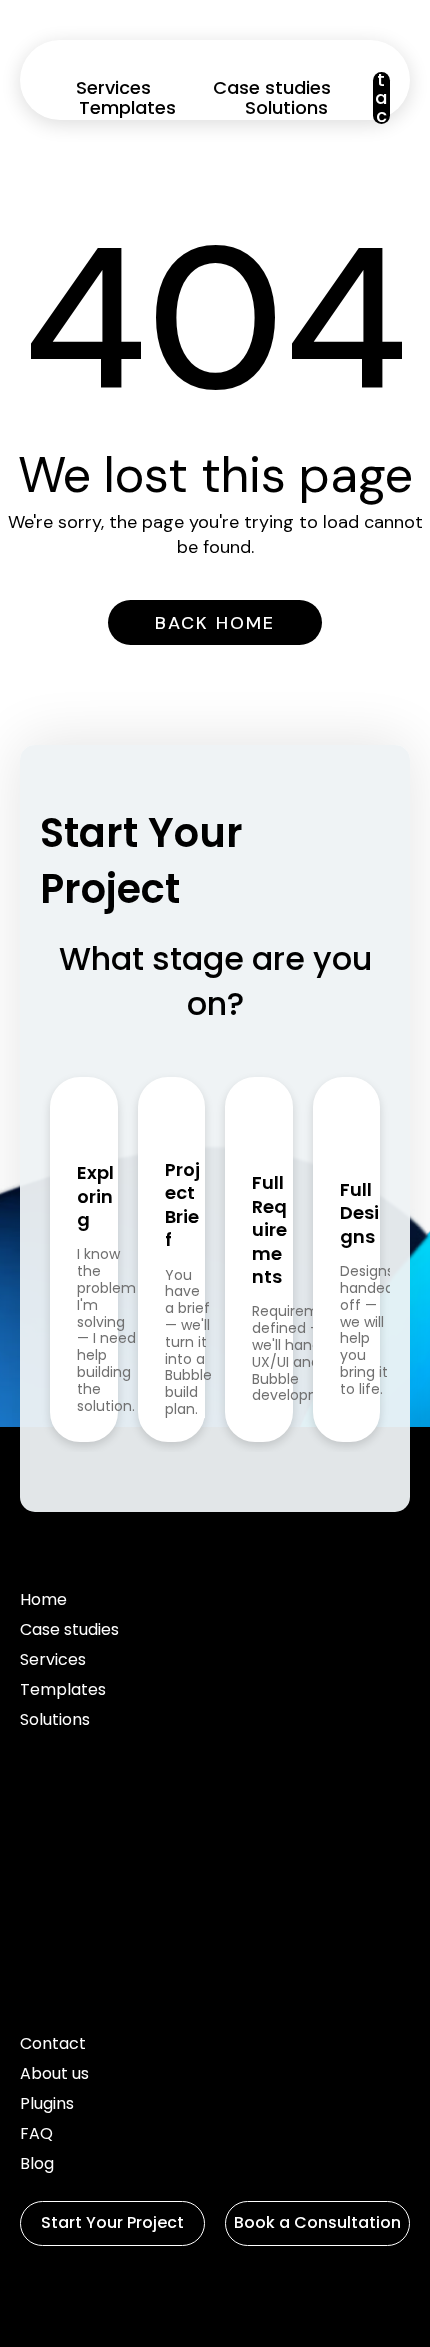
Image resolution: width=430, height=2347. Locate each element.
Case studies (272, 88)
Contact (53, 2045)
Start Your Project (112, 2222)
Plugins (47, 2105)
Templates (127, 108)
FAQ (36, 2135)
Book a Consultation (317, 2222)
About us (54, 2075)
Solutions (286, 108)
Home (43, 1601)
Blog (37, 2165)
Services (113, 88)
